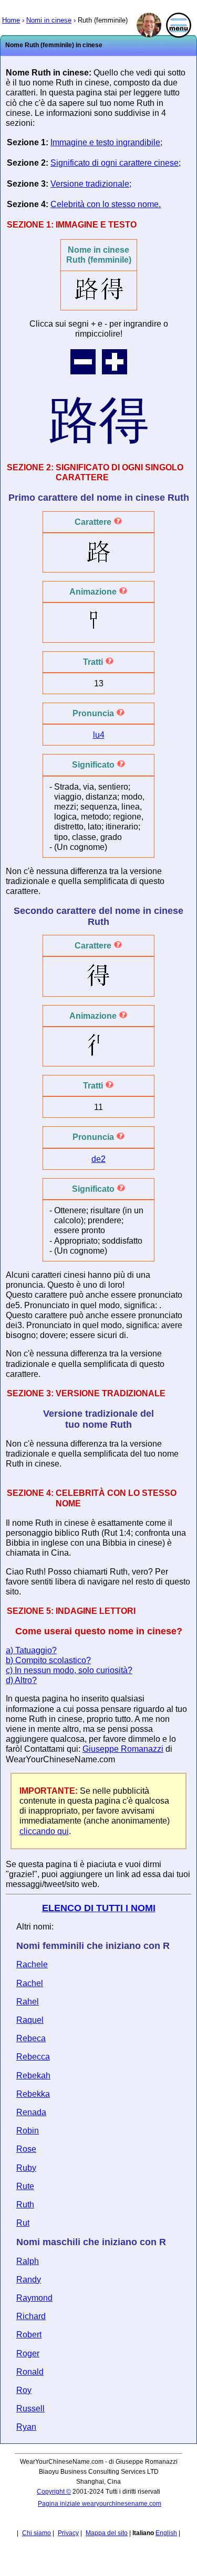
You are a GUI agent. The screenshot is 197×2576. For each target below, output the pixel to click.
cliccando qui (44, 1831)
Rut (23, 2223)
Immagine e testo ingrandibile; (106, 142)
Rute (25, 2186)
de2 (98, 1159)
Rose (26, 2149)
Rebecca (33, 2057)
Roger (28, 2353)
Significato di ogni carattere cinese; (116, 163)
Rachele (32, 1964)
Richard (31, 2316)
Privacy (68, 2533)
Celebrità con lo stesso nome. (106, 204)
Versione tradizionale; (91, 184)
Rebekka (33, 2094)
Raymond (34, 2298)
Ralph (28, 2261)
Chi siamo (37, 2533)
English (166, 2533)
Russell (30, 2408)
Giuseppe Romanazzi (123, 1749)
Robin (28, 2131)
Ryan (26, 2427)
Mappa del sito (107, 2533)
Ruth (25, 2205)
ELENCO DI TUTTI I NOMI (99, 1908)
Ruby (26, 2168)
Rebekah (33, 2076)
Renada (31, 2112)
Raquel (30, 2020)
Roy (24, 2390)
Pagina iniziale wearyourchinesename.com (100, 2504)
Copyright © (54, 2492)
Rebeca (31, 2038)
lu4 (99, 735)
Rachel (30, 1983)
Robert (29, 2335)
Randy (29, 2279)
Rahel (28, 2002)
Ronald (30, 2372)
